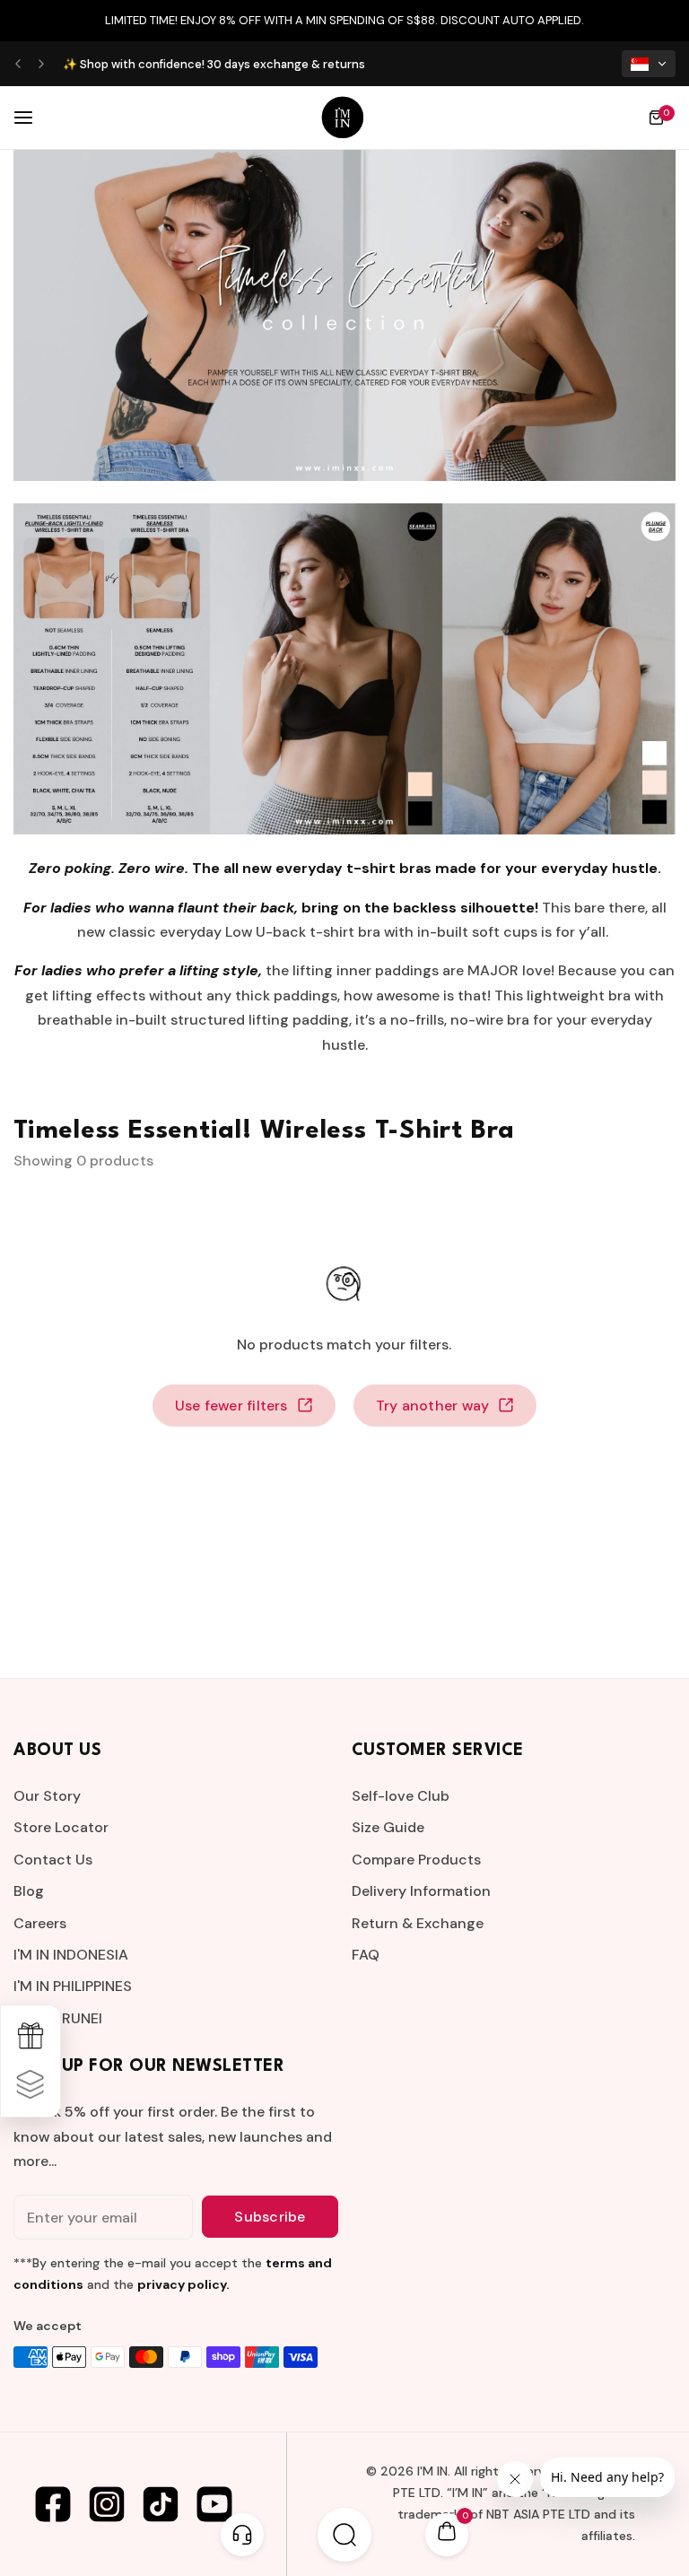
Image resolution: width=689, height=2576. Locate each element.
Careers (40, 1923)
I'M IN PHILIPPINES (73, 1986)
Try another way (433, 1406)
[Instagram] (107, 2504)
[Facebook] (53, 2504)
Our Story (47, 1796)
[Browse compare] (31, 2085)
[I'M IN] (343, 118)
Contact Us (53, 1860)
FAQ (366, 1955)
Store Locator (61, 1827)
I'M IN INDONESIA (71, 1955)
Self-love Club (401, 1796)
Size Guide (388, 1827)
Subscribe (270, 2217)
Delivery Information (421, 1891)
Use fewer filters (231, 1406)
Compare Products (416, 1860)
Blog (29, 1891)
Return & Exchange (418, 1923)
